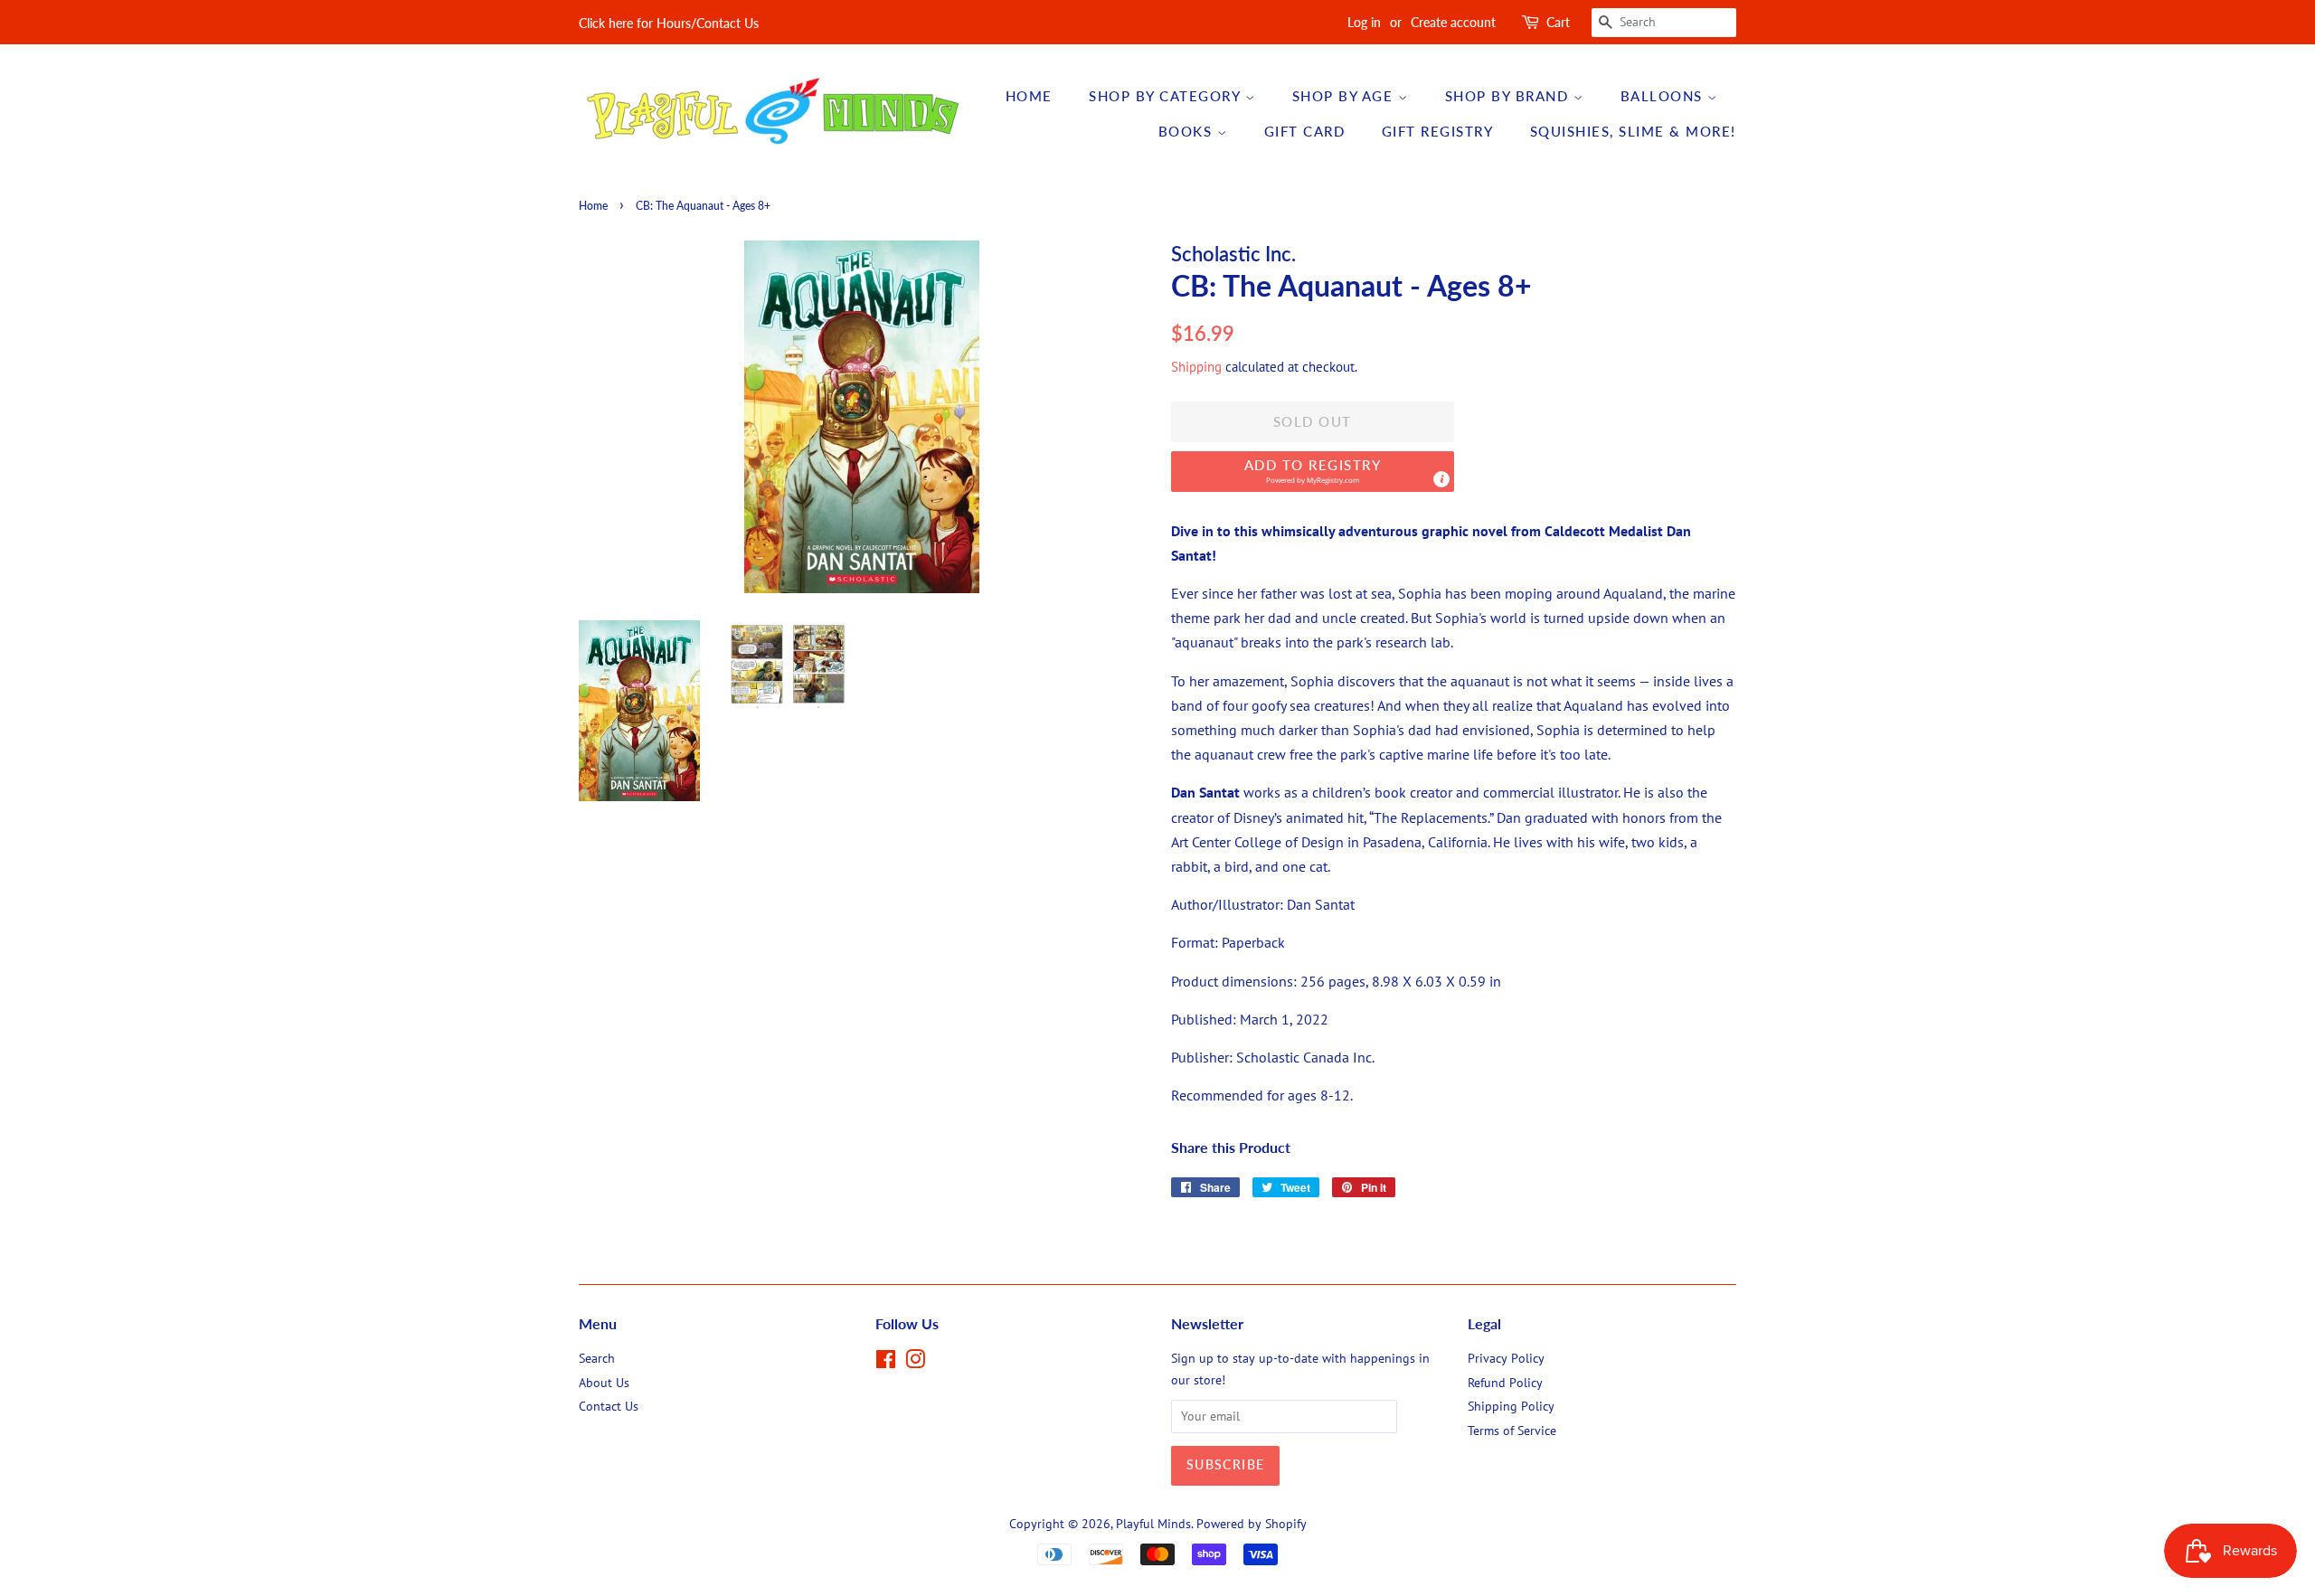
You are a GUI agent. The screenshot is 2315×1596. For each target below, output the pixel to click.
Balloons (1664, 96)
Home (1029, 96)
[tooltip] (1441, 479)
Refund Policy (1505, 1383)
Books (1188, 131)
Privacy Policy (1506, 1358)
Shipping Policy (1511, 1406)
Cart (1558, 22)
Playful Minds (1153, 1524)
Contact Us (609, 1406)
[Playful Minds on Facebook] (886, 1363)
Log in (1364, 22)
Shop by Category (1167, 96)
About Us (604, 1383)
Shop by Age (1345, 96)
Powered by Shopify (1252, 1524)
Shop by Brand (1509, 96)
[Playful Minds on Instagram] (915, 1363)
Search (597, 1358)
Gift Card (1305, 131)
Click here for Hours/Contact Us (669, 23)
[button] (1313, 472)
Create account (1453, 22)
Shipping (1196, 367)
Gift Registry (1438, 131)
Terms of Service (1512, 1431)
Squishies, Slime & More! (1633, 131)
